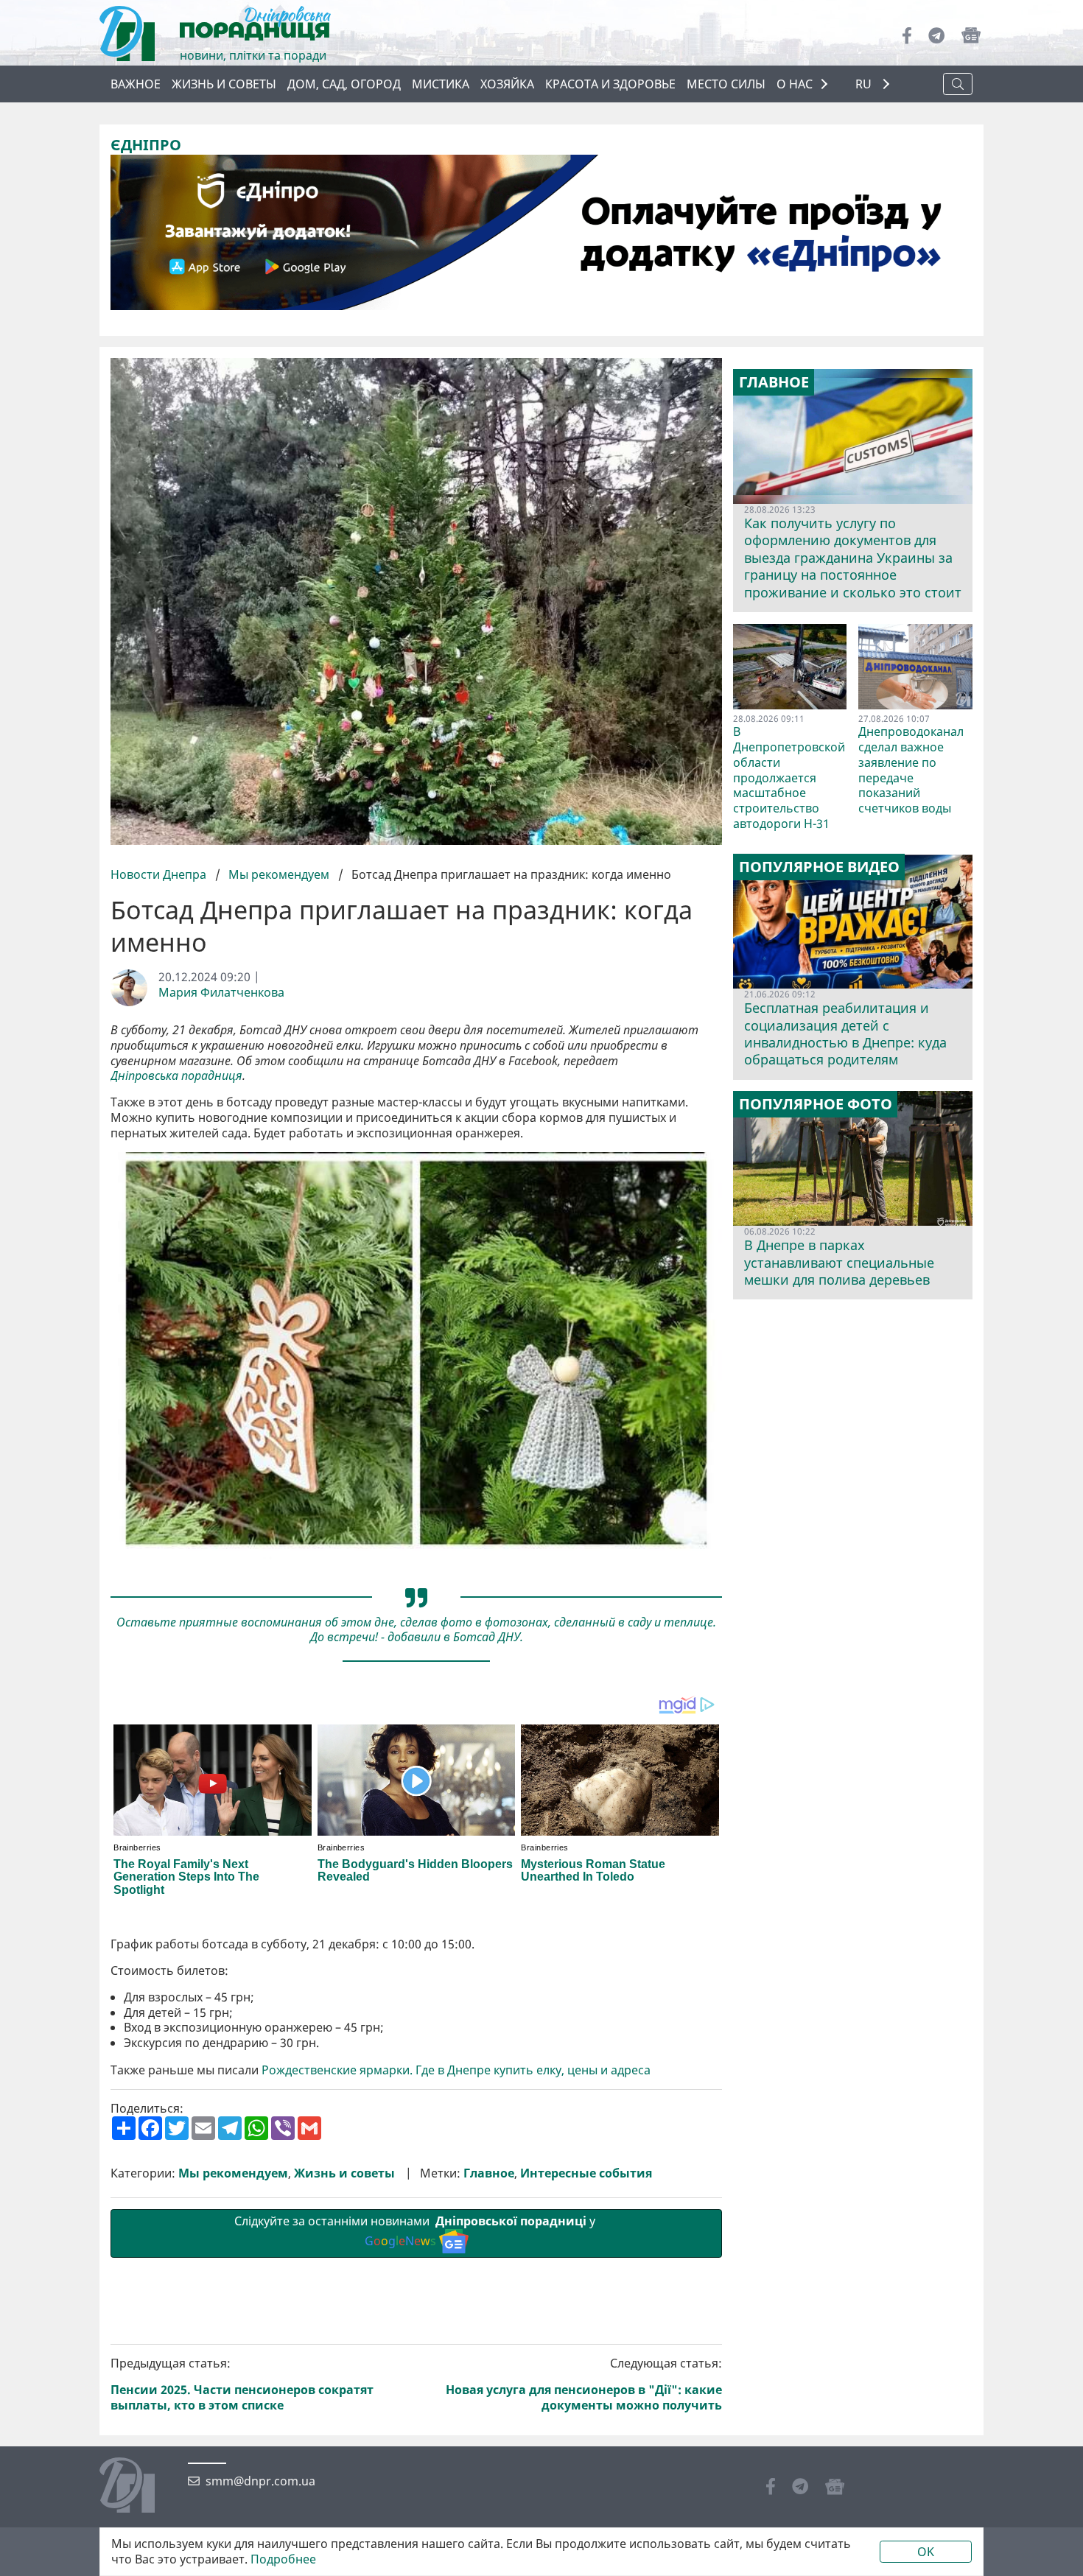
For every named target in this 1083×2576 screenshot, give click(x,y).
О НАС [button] (795, 84)
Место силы (726, 84)
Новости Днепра (160, 874)
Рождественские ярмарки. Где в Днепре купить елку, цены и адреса (456, 2070)
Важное (136, 84)
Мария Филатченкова (221, 993)
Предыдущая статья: (242, 2384)
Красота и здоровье (610, 84)
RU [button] (865, 84)
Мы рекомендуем (279, 874)
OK (926, 2552)
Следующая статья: (584, 2384)
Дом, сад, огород (344, 84)
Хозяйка (507, 84)
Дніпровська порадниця (176, 1076)
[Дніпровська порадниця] (138, 2487)
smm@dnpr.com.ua (260, 2481)
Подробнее (283, 2559)
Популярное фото (816, 1104)
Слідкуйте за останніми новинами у (416, 2231)
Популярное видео (819, 867)
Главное (489, 2173)
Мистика (441, 84)
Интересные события (586, 2173)
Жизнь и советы (224, 84)
